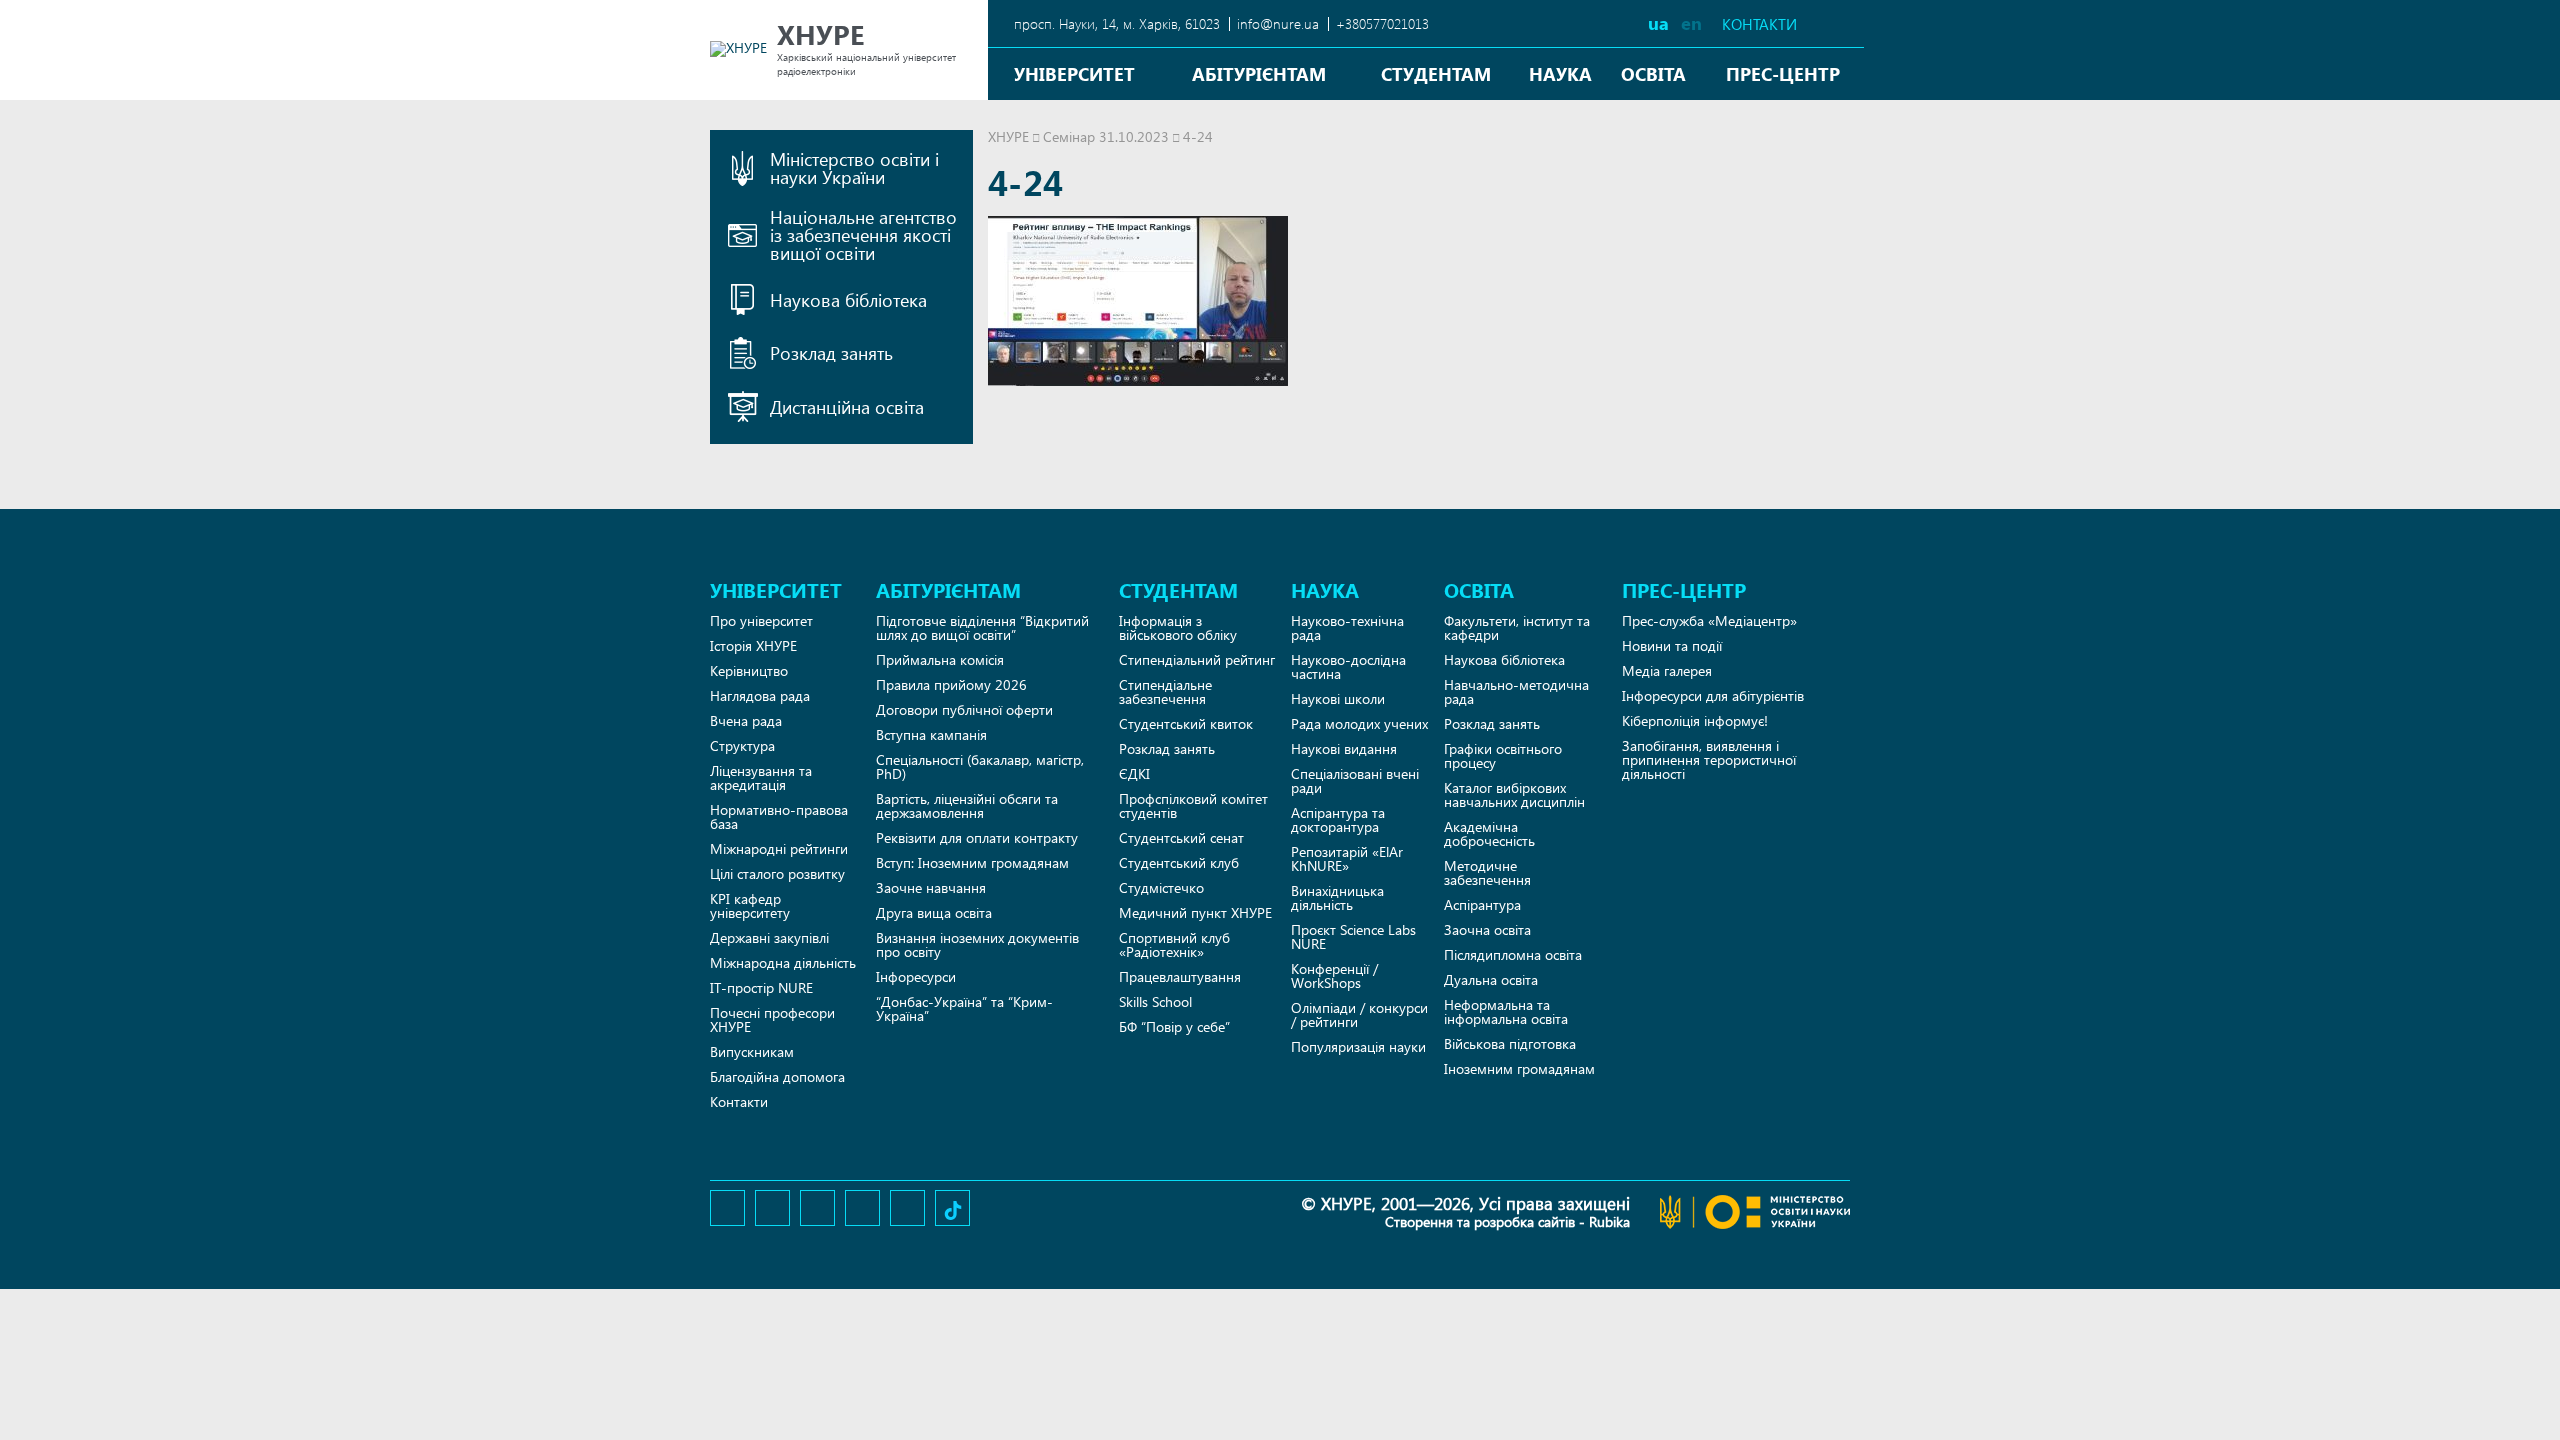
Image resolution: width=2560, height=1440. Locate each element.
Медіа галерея (1667, 670)
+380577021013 (1382, 23)
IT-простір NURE (761, 987)
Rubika (1609, 1221)
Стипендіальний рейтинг (1197, 659)
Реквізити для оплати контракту (977, 837)
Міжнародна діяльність (783, 962)
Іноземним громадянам (1519, 1068)
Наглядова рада (760, 695)
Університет (1074, 73)
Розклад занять (1167, 748)
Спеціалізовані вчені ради (1355, 780)
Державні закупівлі (769, 937)
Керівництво (749, 670)
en (1691, 22)
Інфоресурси (916, 976)
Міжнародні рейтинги (779, 848)
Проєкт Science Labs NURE (1353, 936)
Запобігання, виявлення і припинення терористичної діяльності (1709, 759)
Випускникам (752, 1051)
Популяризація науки (1358, 1046)
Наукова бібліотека (1504, 659)
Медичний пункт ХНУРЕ (1195, 912)
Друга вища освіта (934, 912)
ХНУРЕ (1008, 136)
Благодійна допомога (777, 1076)
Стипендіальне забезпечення (1165, 691)
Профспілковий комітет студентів (1193, 805)
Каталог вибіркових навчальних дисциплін (1514, 794)
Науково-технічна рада (1347, 627)
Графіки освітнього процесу (1503, 755)
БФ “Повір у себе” (1174, 1026)
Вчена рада (746, 720)
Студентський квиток (1186, 723)
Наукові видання (1344, 748)
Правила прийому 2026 (951, 684)
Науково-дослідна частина (1348, 666)
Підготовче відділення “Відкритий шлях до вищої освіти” (982, 627)
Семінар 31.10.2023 (1106, 136)
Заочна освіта (1487, 929)
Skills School (1155, 1001)
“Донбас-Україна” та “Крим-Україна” (964, 1008)
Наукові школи (1338, 698)
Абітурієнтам (1259, 73)
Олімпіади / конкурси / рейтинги (1359, 1014)
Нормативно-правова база (779, 816)
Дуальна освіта (1491, 979)
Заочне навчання (931, 887)
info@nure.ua (1278, 23)
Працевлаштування (1180, 976)
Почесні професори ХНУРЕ (772, 1019)
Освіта (1653, 73)
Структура (742, 745)
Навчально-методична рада (1516, 691)
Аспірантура (1482, 904)
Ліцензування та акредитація (761, 777)
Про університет (761, 620)
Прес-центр (1783, 73)
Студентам (1436, 73)
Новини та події (1672, 645)
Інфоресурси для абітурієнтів (1713, 695)
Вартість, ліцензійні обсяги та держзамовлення (967, 805)
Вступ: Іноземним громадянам (972, 862)
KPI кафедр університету (750, 905)
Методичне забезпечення (1487, 872)
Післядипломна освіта (1513, 954)
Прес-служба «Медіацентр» (1709, 620)
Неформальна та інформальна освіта (1506, 1011)
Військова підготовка (1510, 1043)
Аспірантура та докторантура (1338, 819)
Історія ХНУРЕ (753, 645)
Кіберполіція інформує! (1695, 720)
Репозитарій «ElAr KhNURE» (1347, 858)
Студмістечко (1161, 887)
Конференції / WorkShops (1334, 975)
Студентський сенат (1181, 837)
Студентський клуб (1179, 862)
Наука (1560, 73)
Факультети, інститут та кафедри (1517, 627)
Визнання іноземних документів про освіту (977, 944)
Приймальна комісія (940, 659)
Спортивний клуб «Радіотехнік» (1174, 944)
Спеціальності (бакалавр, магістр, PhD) (980, 766)
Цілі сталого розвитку (777, 873)
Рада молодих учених (1359, 723)
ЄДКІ (1134, 773)
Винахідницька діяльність (1337, 897)
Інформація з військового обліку (1178, 627)
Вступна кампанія (931, 734)
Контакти (1759, 24)
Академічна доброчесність (1489, 833)
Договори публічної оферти (964, 709)
